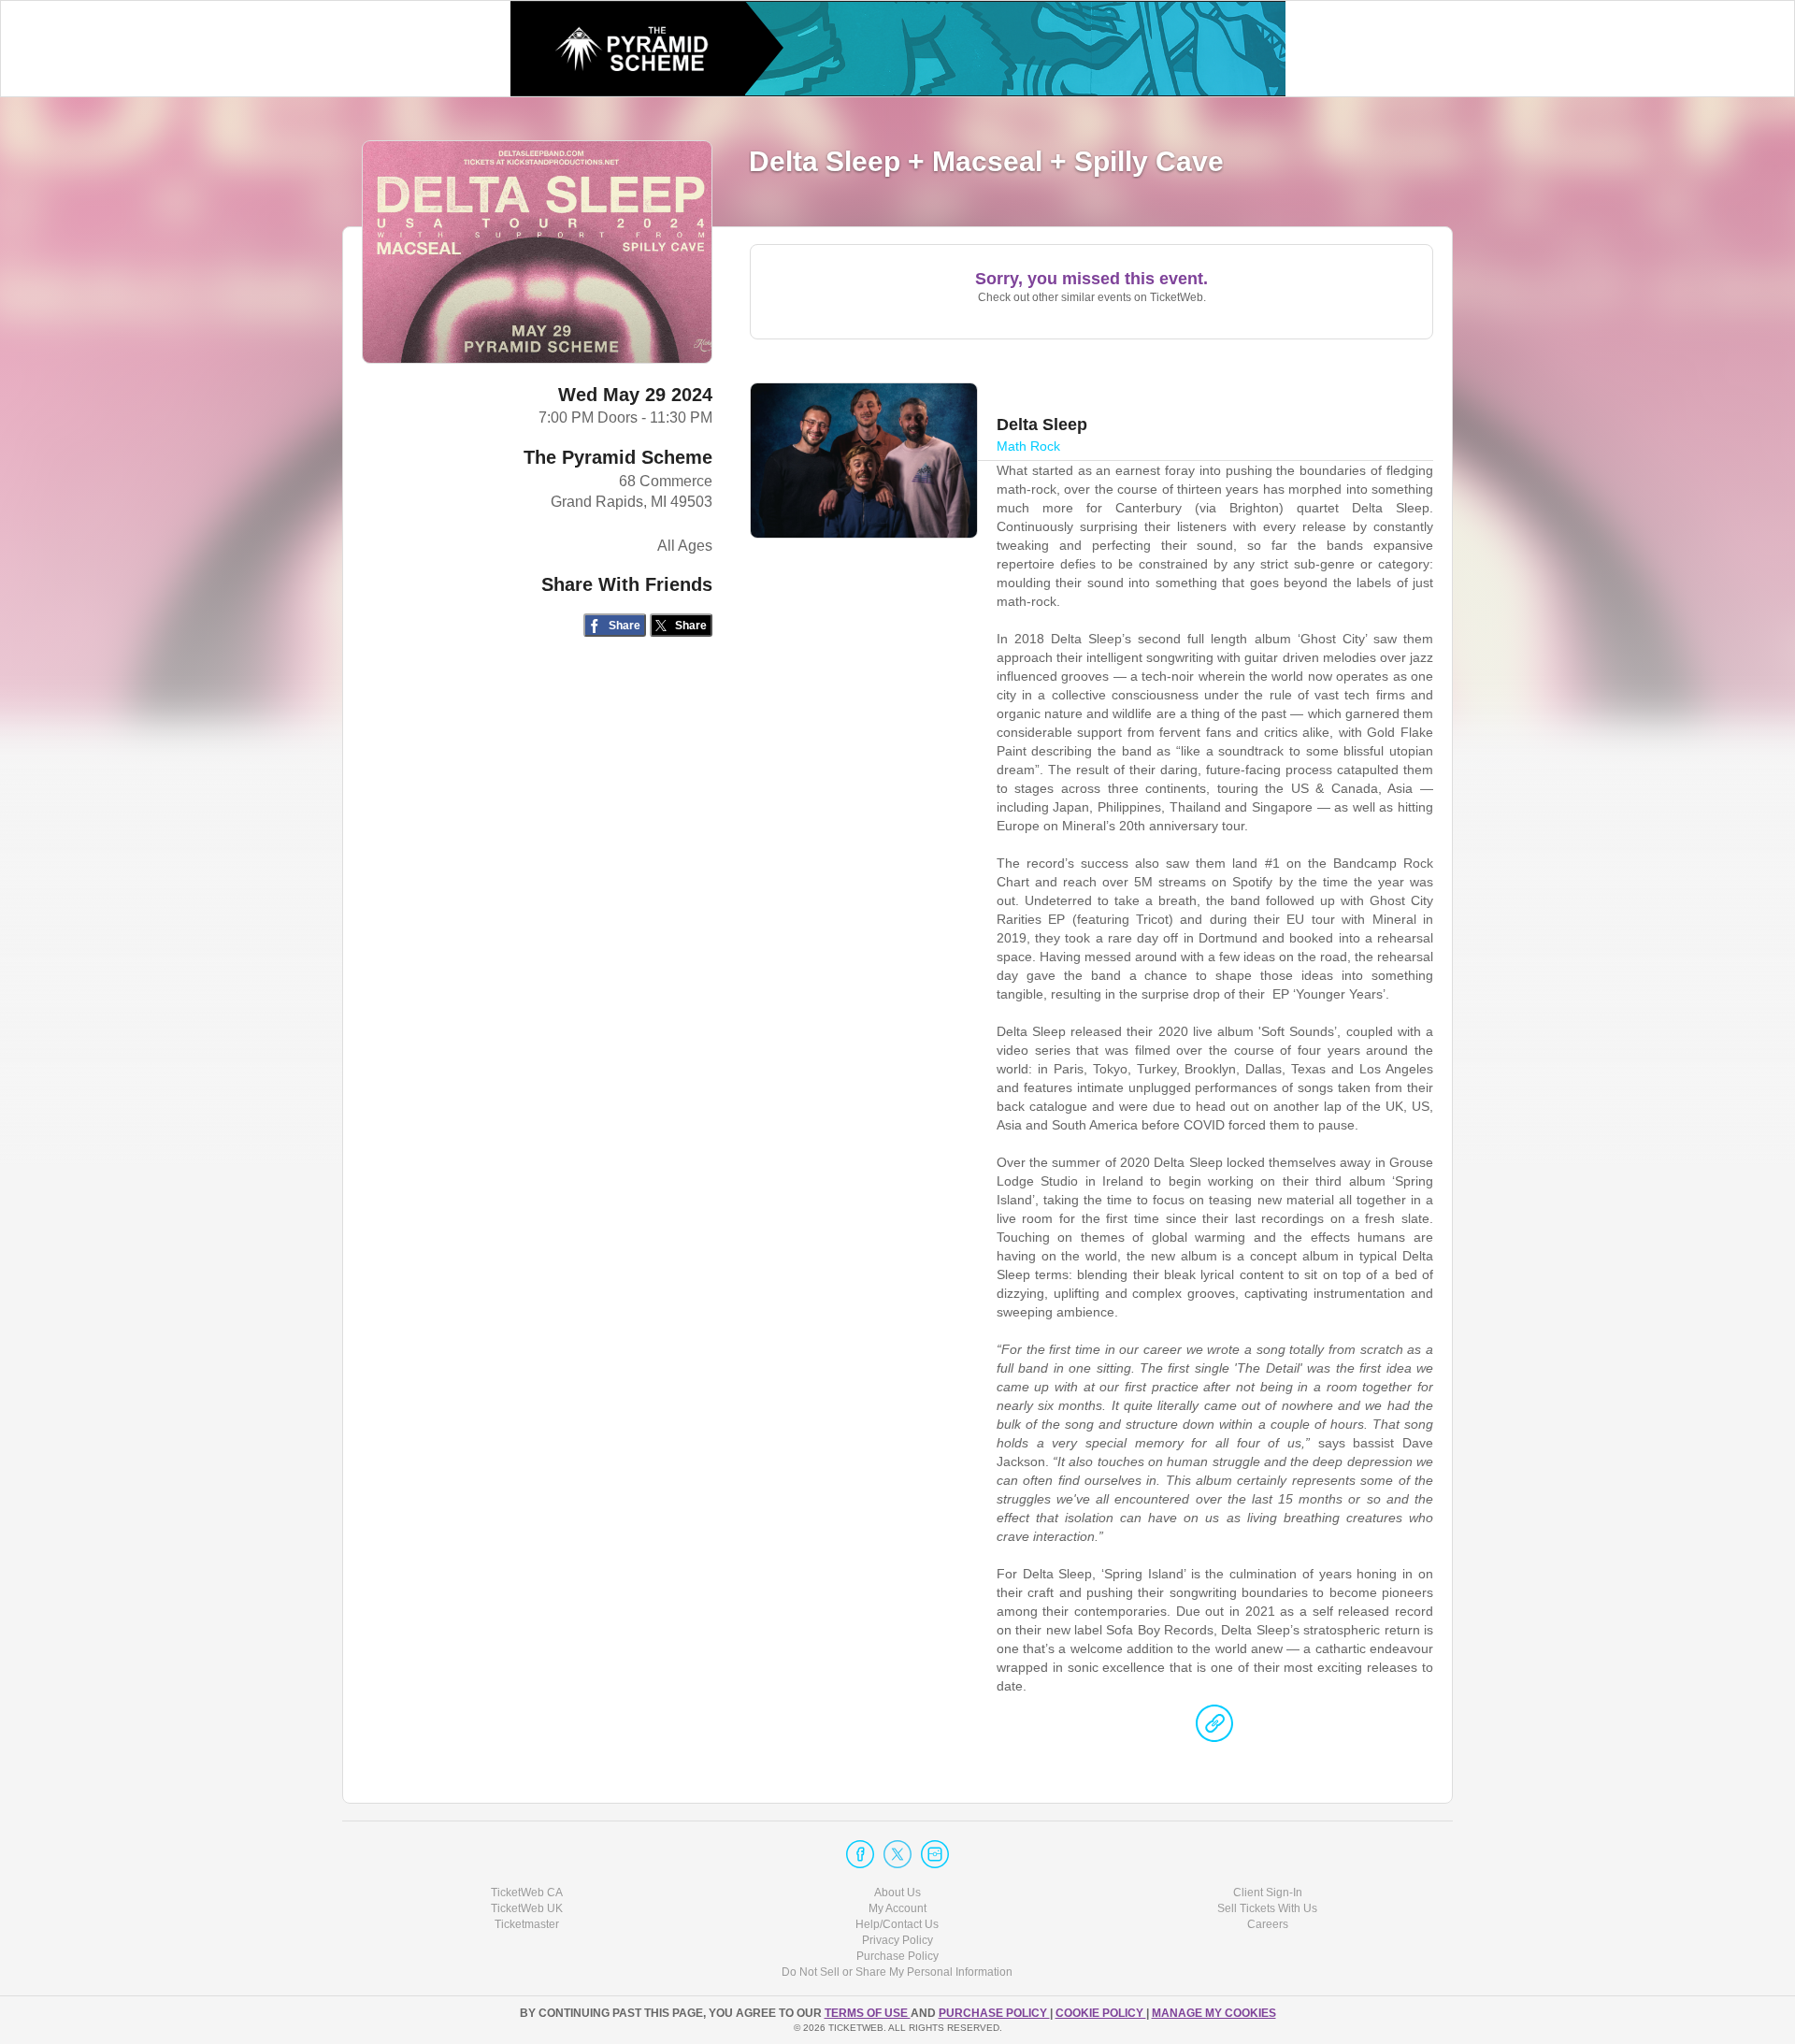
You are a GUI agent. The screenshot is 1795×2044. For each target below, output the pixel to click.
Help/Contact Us (897, 1924)
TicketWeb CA (527, 1893)
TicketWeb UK (527, 1908)
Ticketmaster (527, 1924)
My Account (897, 1908)
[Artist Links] (1214, 1728)
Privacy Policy (897, 1940)
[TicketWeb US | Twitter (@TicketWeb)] (897, 1854)
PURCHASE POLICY (994, 2013)
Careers (1268, 1924)
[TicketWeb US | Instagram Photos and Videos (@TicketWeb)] (935, 1854)
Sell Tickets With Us (1267, 1908)
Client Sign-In (1268, 1893)
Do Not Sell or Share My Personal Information (897, 1972)
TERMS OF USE (868, 2013)
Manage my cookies (1214, 2013)
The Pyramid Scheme (618, 457)
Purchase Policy (897, 1956)
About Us (897, 1893)
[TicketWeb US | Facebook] (860, 1854)
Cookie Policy (1101, 2013)
